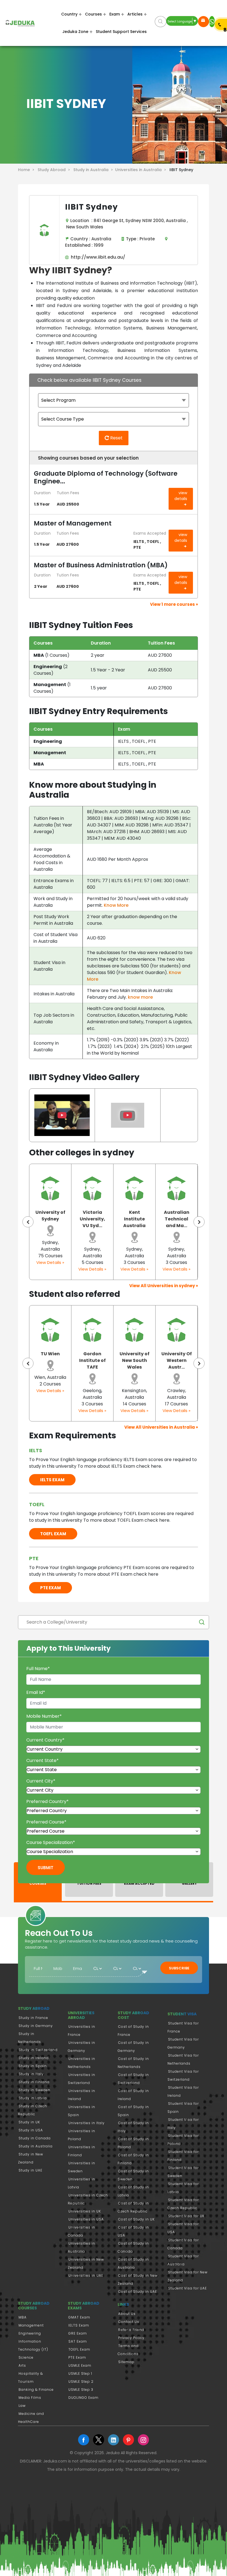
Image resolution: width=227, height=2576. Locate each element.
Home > (27, 170)
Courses (93, 14)
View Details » (50, 1269)
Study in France (33, 2018)
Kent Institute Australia (92, 1219)
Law (22, 2406)
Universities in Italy (87, 2123)
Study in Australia (36, 2146)
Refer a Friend (131, 2330)
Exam (115, 14)
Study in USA (31, 2130)
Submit (46, 1868)
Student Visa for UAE (187, 2288)
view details (181, 496)
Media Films (30, 2398)
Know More (116, 905)
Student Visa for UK (186, 2216)
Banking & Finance (36, 2390)
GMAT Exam (79, 2317)
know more (140, 997)
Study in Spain (33, 2066)
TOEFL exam (53, 1534)
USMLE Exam (80, 2365)
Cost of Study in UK (136, 2219)
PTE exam (51, 1588)
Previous (28, 1222)
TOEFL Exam (79, 2349)
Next (199, 1222)
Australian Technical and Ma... (135, 1219)
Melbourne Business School (176, 1360)
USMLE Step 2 (81, 2381)
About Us (127, 2314)
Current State (42, 1760)
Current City (41, 1781)
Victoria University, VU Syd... (50, 1219)
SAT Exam (78, 2341)
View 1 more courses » (174, 604)
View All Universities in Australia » (161, 1427)
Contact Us (129, 2322)
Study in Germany (36, 2026)
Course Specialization (51, 1842)
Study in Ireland (34, 2058)
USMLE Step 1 (80, 2373)
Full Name (38, 1669)
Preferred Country (47, 1801)
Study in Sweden (34, 2090)
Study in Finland (34, 2082)
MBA (23, 2317)
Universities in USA (86, 2219)
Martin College (177, 1216)
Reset (116, 438)
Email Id (36, 1692)
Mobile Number (44, 1716)
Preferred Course (46, 1822)
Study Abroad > (55, 170)
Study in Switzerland (38, 2050)
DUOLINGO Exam (83, 2398)
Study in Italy (31, 2074)
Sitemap (126, 2362)
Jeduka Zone (75, 32)
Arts (22, 2365)
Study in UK (29, 2122)
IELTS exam (52, 1480)
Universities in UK (85, 2211)
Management (31, 2325)
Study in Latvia (33, 2098)
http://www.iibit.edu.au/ (97, 257)
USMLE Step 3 (81, 2390)
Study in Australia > (94, 170)
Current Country (45, 1740)
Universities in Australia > (142, 170)
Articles (135, 14)
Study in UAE (30, 2170)
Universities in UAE (86, 2275)
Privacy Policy (131, 2338)
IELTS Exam (79, 2325)
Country (69, 14)
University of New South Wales (92, 1360)
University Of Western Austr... (135, 1360)
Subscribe (179, 1968)
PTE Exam (77, 2357)
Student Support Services (121, 32)
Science (26, 2357)
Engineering (30, 2333)
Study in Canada (35, 2138)
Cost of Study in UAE (138, 2292)
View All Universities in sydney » (164, 1286)
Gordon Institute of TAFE (50, 1360)
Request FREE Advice (203, 22)
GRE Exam (78, 2333)
